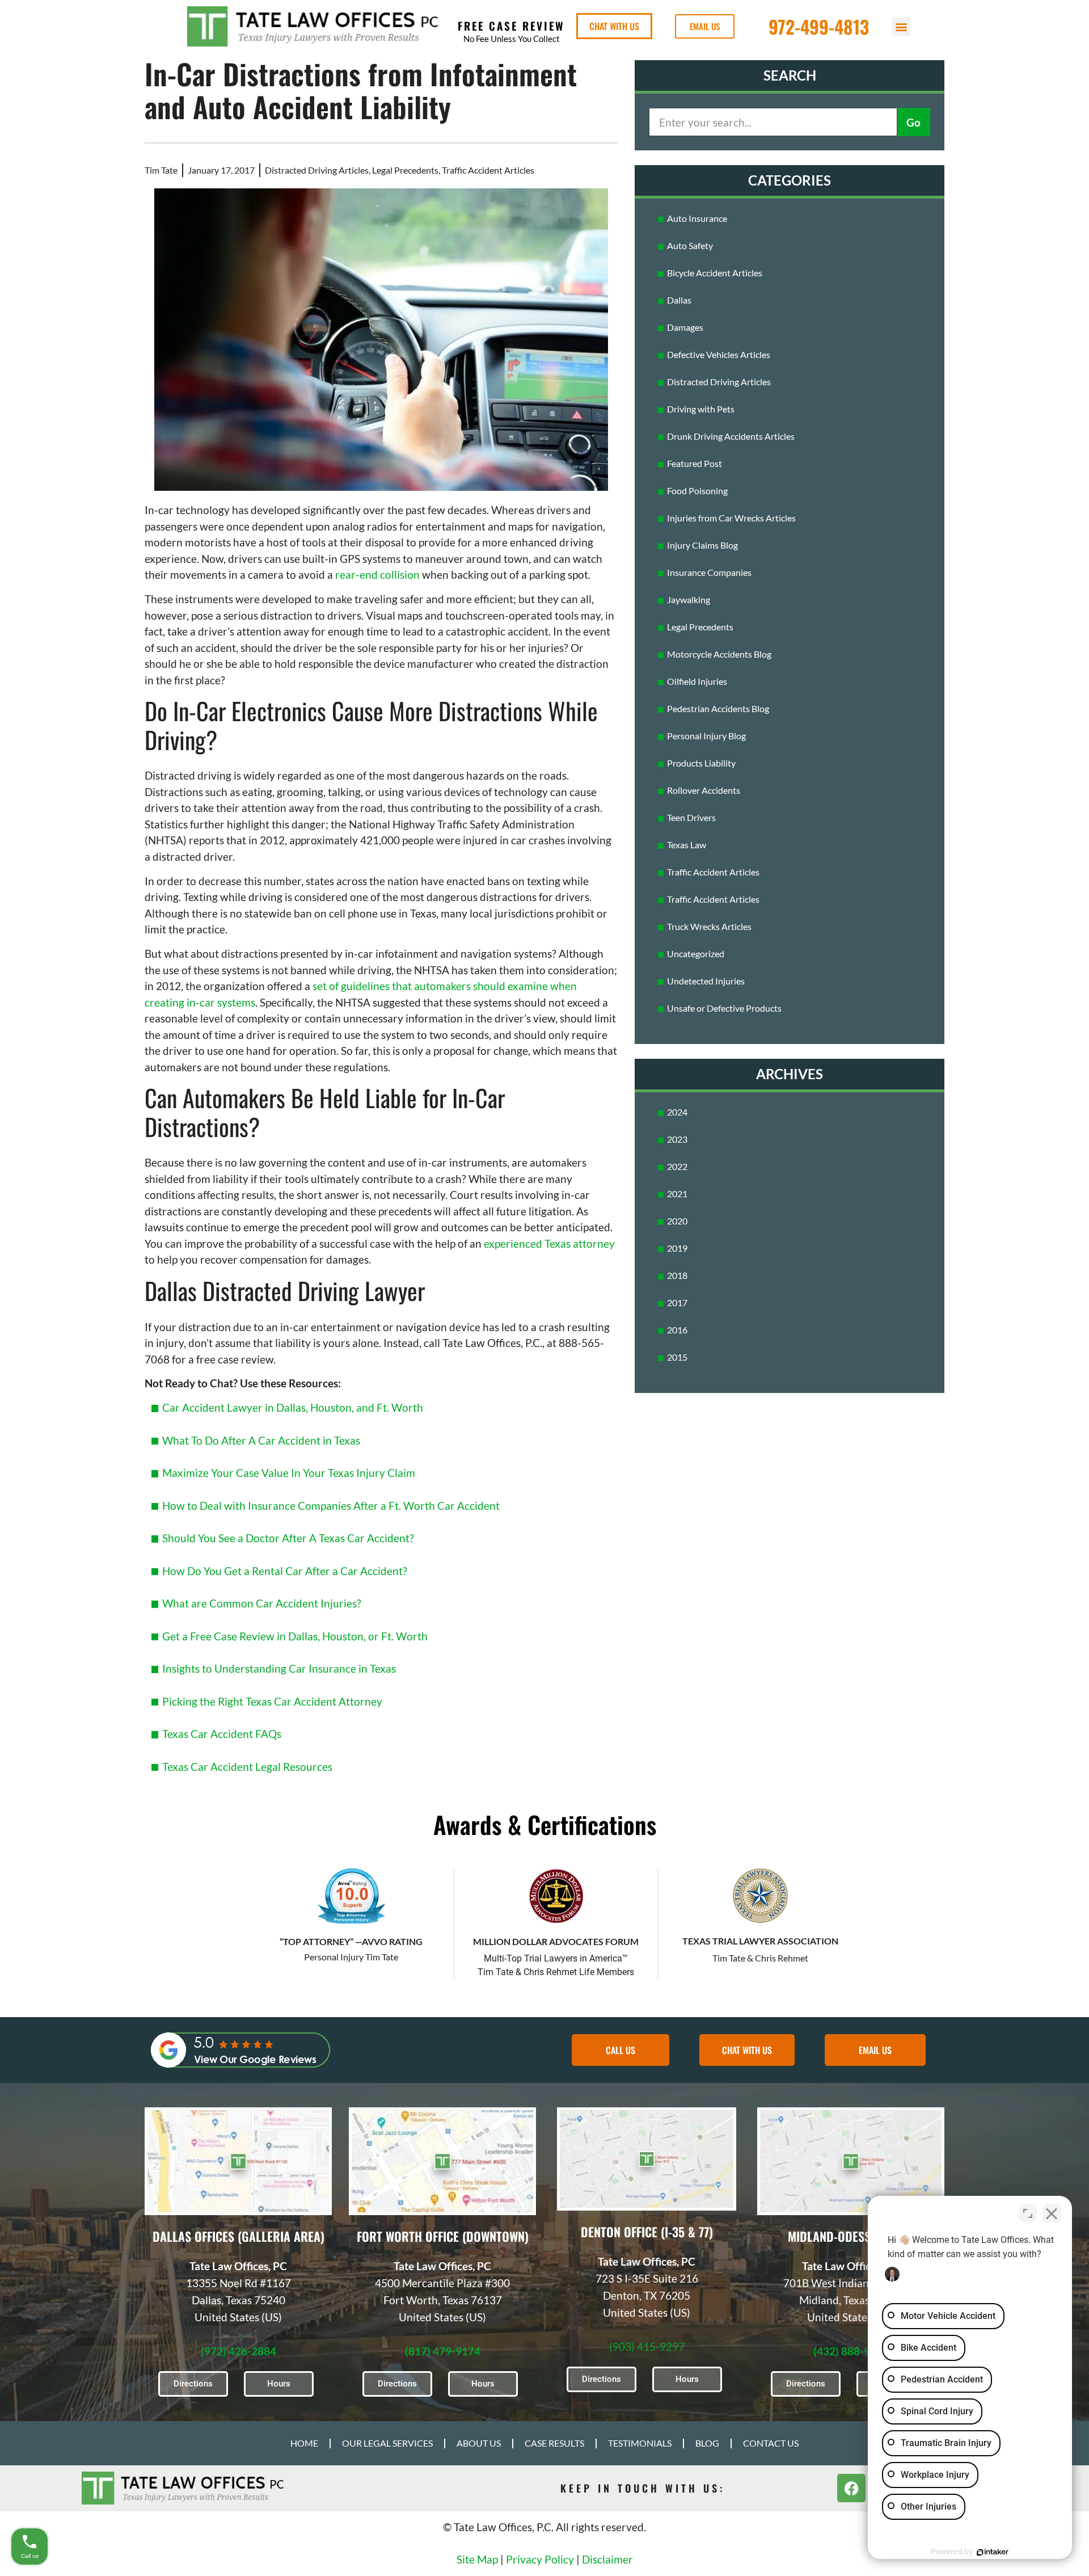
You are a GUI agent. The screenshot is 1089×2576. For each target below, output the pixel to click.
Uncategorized (696, 954)
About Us (479, 2443)
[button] (901, 26)
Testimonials (640, 2443)
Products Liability (701, 763)
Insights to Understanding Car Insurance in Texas (279, 1668)
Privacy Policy (540, 2559)
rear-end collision (377, 574)
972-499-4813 (819, 26)
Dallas (679, 300)
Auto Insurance (697, 218)
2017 (677, 1302)
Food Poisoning (697, 491)
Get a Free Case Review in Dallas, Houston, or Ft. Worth (295, 1636)
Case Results (554, 2443)
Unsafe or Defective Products (724, 1008)
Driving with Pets (701, 409)
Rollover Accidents (704, 790)
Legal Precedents (405, 170)
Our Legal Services (387, 2443)
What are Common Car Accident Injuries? (262, 1603)
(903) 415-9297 (647, 2346)
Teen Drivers (691, 817)
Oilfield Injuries (697, 681)
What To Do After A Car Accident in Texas (261, 1440)
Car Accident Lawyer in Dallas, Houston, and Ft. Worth (293, 1407)
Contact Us (771, 2443)
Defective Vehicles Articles (719, 354)
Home (304, 2443)
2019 (677, 1248)
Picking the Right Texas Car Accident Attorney (272, 1701)
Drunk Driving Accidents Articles (731, 436)
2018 (677, 1275)
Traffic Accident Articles (488, 170)
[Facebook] (851, 2488)
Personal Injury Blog (706, 736)
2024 (677, 1112)
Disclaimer (607, 2559)
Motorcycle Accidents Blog (719, 654)
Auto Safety (690, 245)
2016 (677, 1330)
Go (913, 122)
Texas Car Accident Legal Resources (247, 1767)
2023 (677, 1139)
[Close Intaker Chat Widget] (1052, 2213)
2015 (677, 1357)
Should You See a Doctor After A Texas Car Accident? (288, 1538)
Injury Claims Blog (702, 545)
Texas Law (687, 845)
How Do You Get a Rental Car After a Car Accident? (285, 1571)
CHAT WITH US (614, 26)
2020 (677, 1221)
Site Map (477, 2559)
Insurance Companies (709, 572)
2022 (677, 1166)
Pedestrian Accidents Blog (718, 708)
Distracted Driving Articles (317, 170)
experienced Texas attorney (549, 1243)
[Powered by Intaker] (993, 2552)
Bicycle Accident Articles (715, 273)
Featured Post (695, 463)
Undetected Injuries (706, 981)
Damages (685, 327)
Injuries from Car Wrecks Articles (731, 518)
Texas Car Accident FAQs (222, 1734)
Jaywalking (689, 599)
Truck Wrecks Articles (709, 926)
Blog (707, 2443)
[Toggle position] (1028, 2213)
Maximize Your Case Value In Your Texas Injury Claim (289, 1473)
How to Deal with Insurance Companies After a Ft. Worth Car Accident (331, 1506)
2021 (677, 1194)
